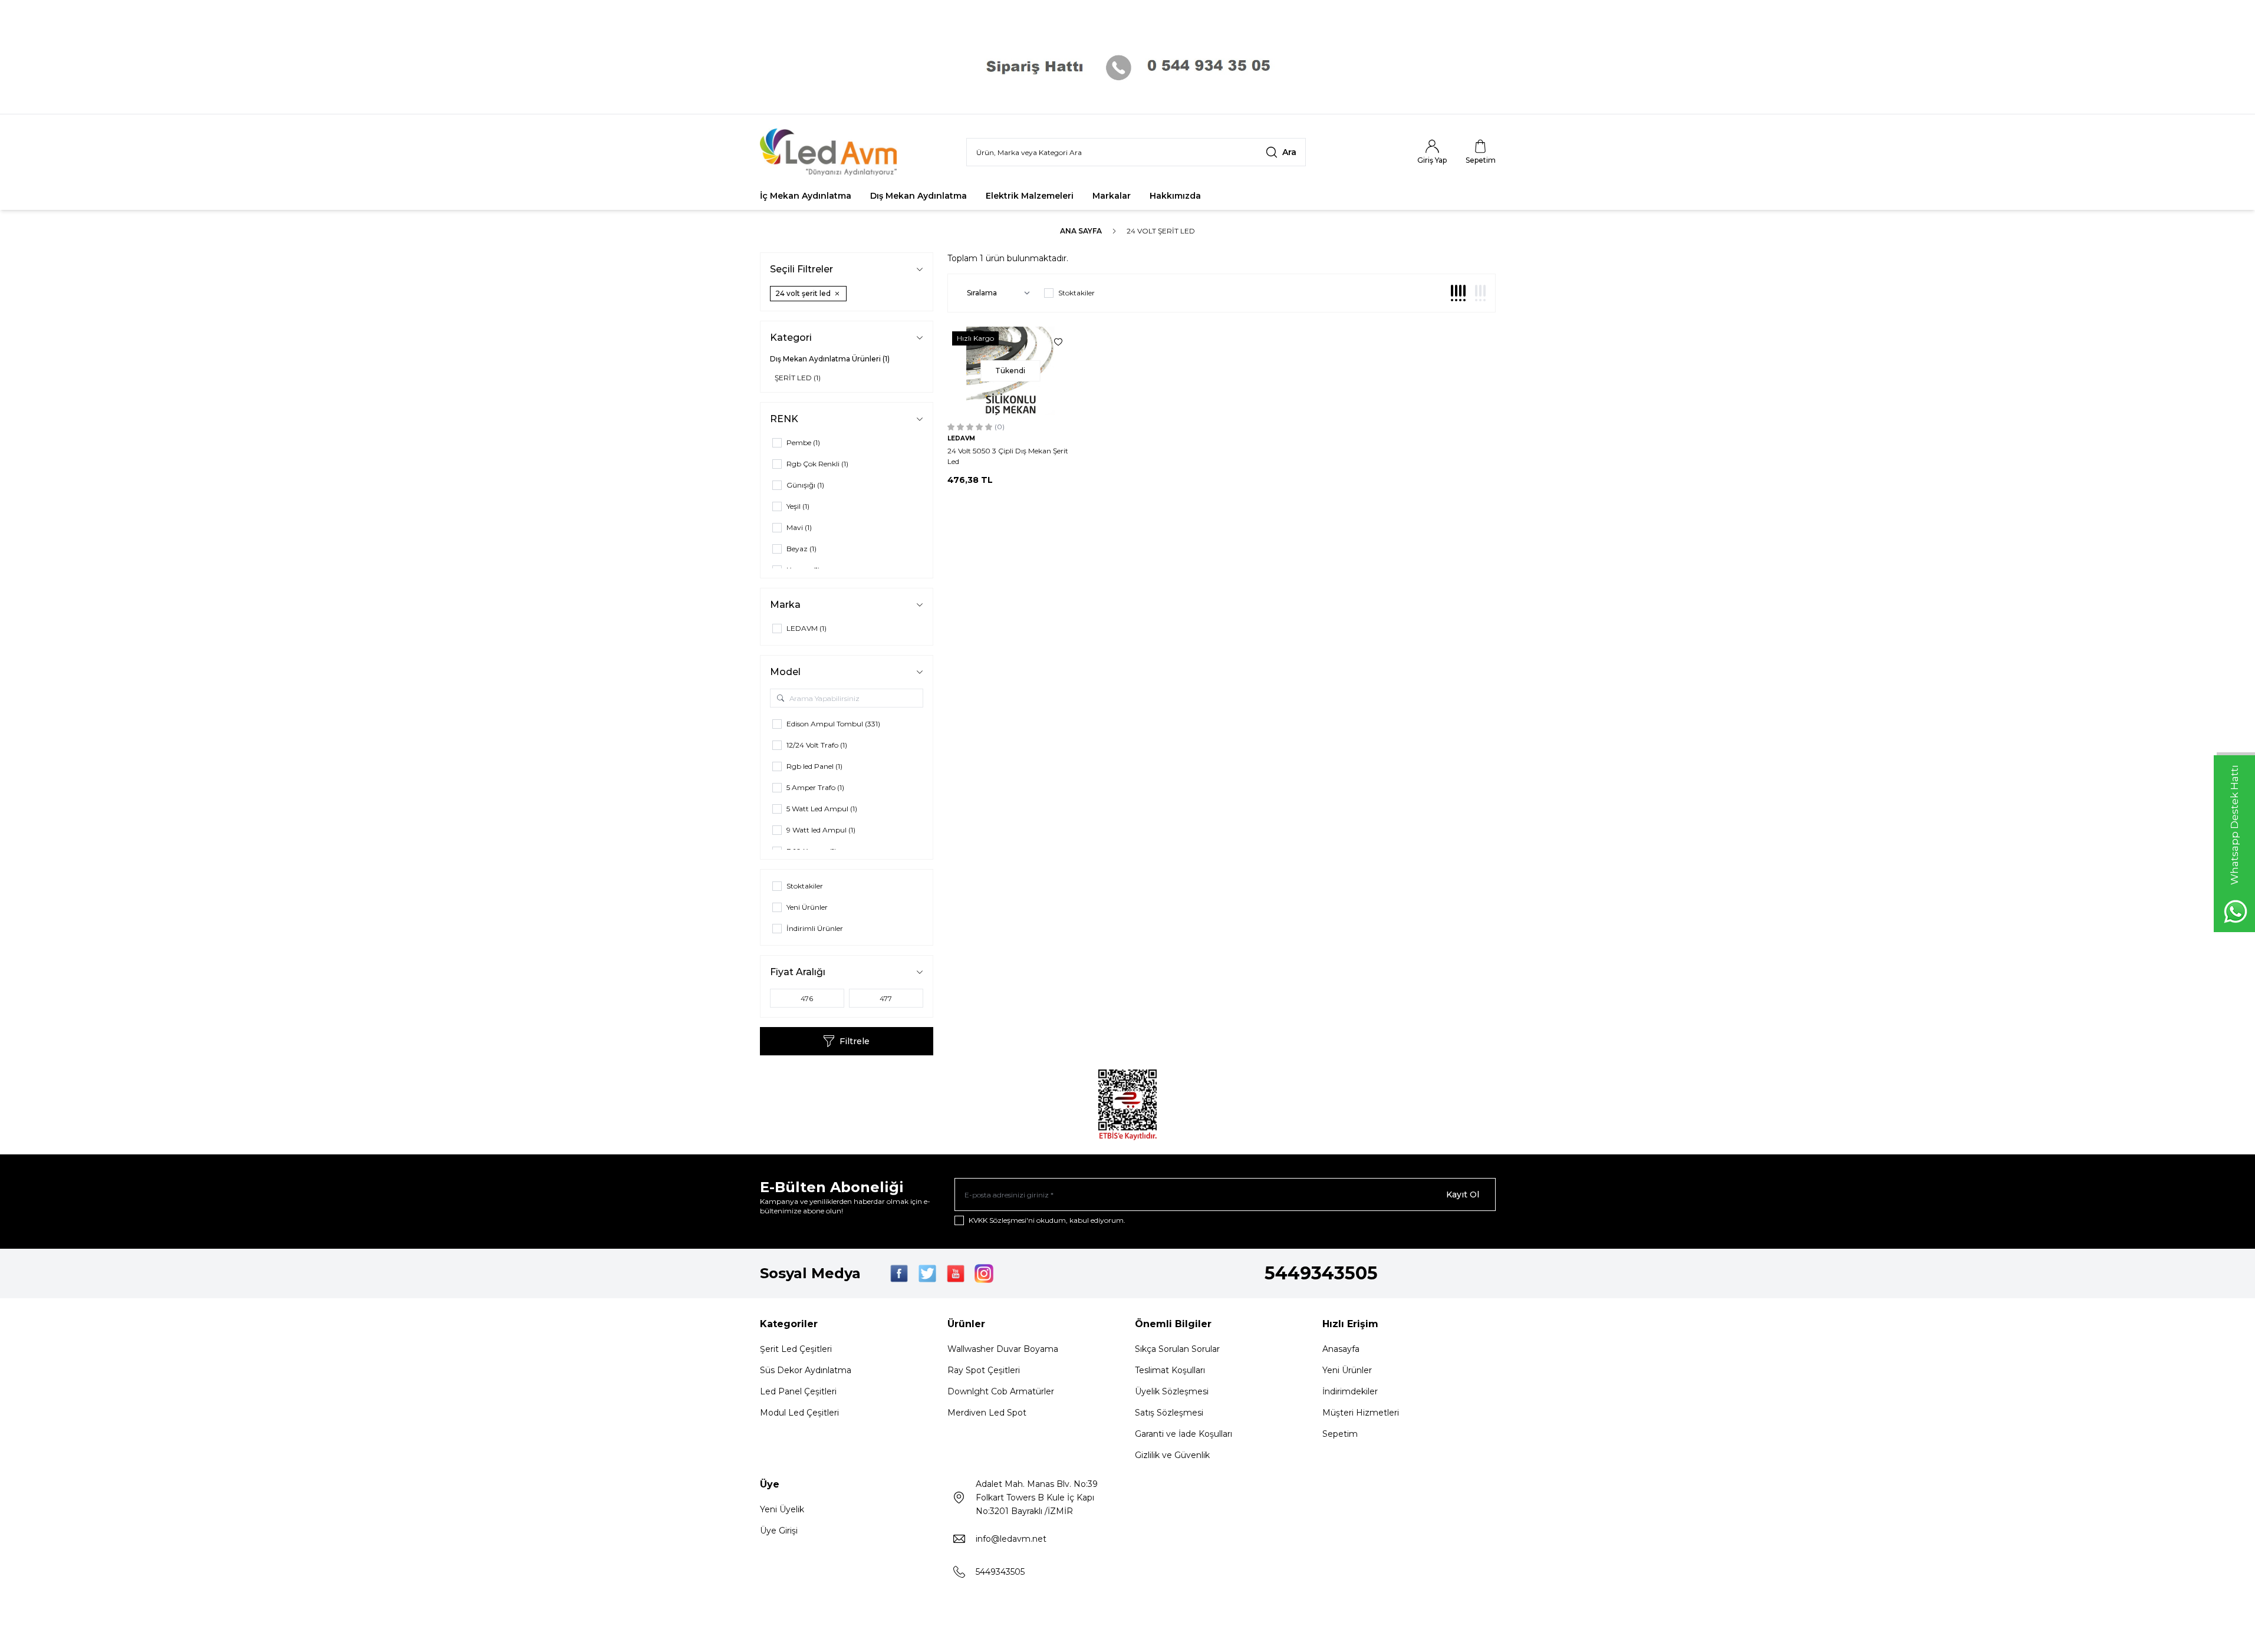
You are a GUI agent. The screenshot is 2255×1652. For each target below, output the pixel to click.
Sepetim (1340, 1434)
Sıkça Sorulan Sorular (1177, 1349)
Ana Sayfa (1081, 231)
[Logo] (831, 152)
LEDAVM (961, 438)
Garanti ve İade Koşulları (1184, 1434)
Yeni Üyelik (782, 1509)
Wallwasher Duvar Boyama (1003, 1349)
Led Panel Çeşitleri (798, 1391)
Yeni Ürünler (1347, 1370)
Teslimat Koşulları (1170, 1370)
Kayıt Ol (1463, 1194)
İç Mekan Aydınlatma (806, 196)
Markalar (1112, 196)
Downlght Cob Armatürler (1001, 1391)
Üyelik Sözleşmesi (1172, 1391)
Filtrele (855, 1041)
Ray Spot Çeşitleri (984, 1370)
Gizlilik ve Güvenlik (1172, 1455)
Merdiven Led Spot (987, 1413)
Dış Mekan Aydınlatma (919, 196)
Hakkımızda (1175, 196)
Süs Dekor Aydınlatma (806, 1370)
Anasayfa (1341, 1349)
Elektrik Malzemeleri (1030, 196)
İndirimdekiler (1350, 1391)
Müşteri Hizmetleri (1361, 1413)
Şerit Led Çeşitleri (796, 1349)
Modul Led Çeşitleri (799, 1413)
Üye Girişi (779, 1531)
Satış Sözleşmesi (1169, 1413)
